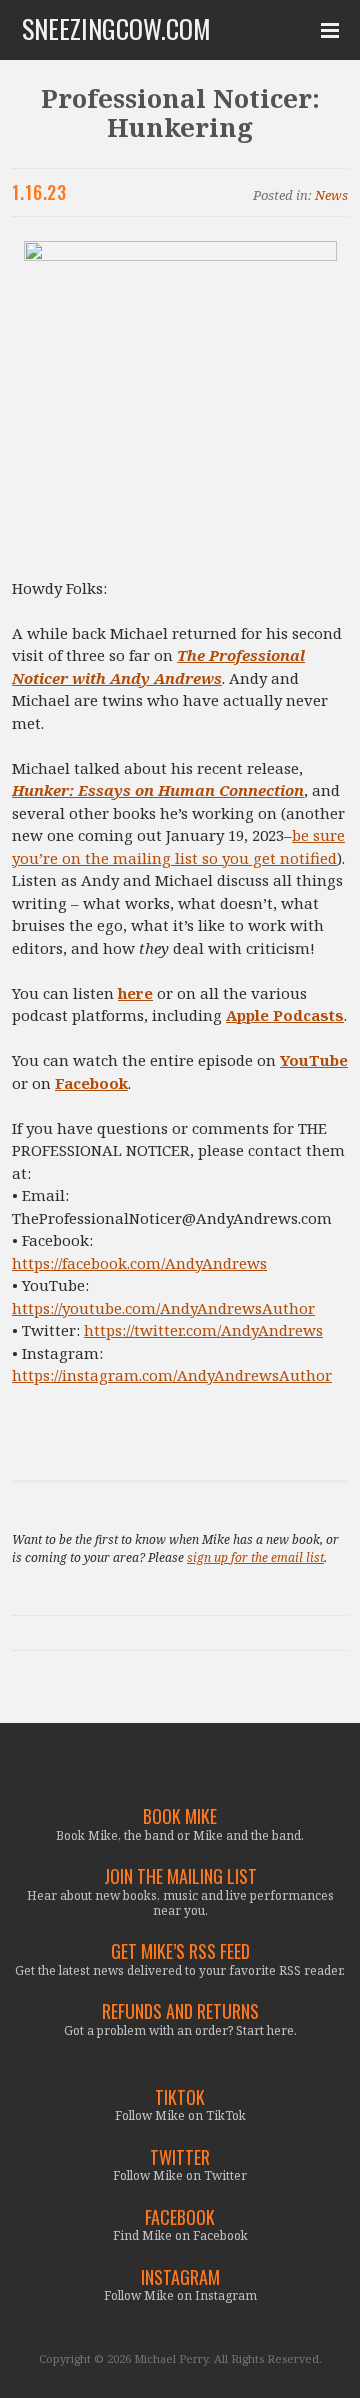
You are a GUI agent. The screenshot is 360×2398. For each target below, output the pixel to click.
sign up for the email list (255, 1557)
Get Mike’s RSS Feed (180, 1951)
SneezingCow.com (116, 29)
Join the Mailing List (180, 1876)
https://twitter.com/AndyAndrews (203, 1330)
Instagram (180, 2277)
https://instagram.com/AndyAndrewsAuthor (172, 1375)
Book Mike (180, 1816)
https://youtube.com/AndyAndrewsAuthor (163, 1308)
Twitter (180, 2157)
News (331, 195)
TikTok (180, 2097)
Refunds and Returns (180, 2011)
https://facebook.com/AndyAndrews (139, 1263)
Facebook (180, 2217)
